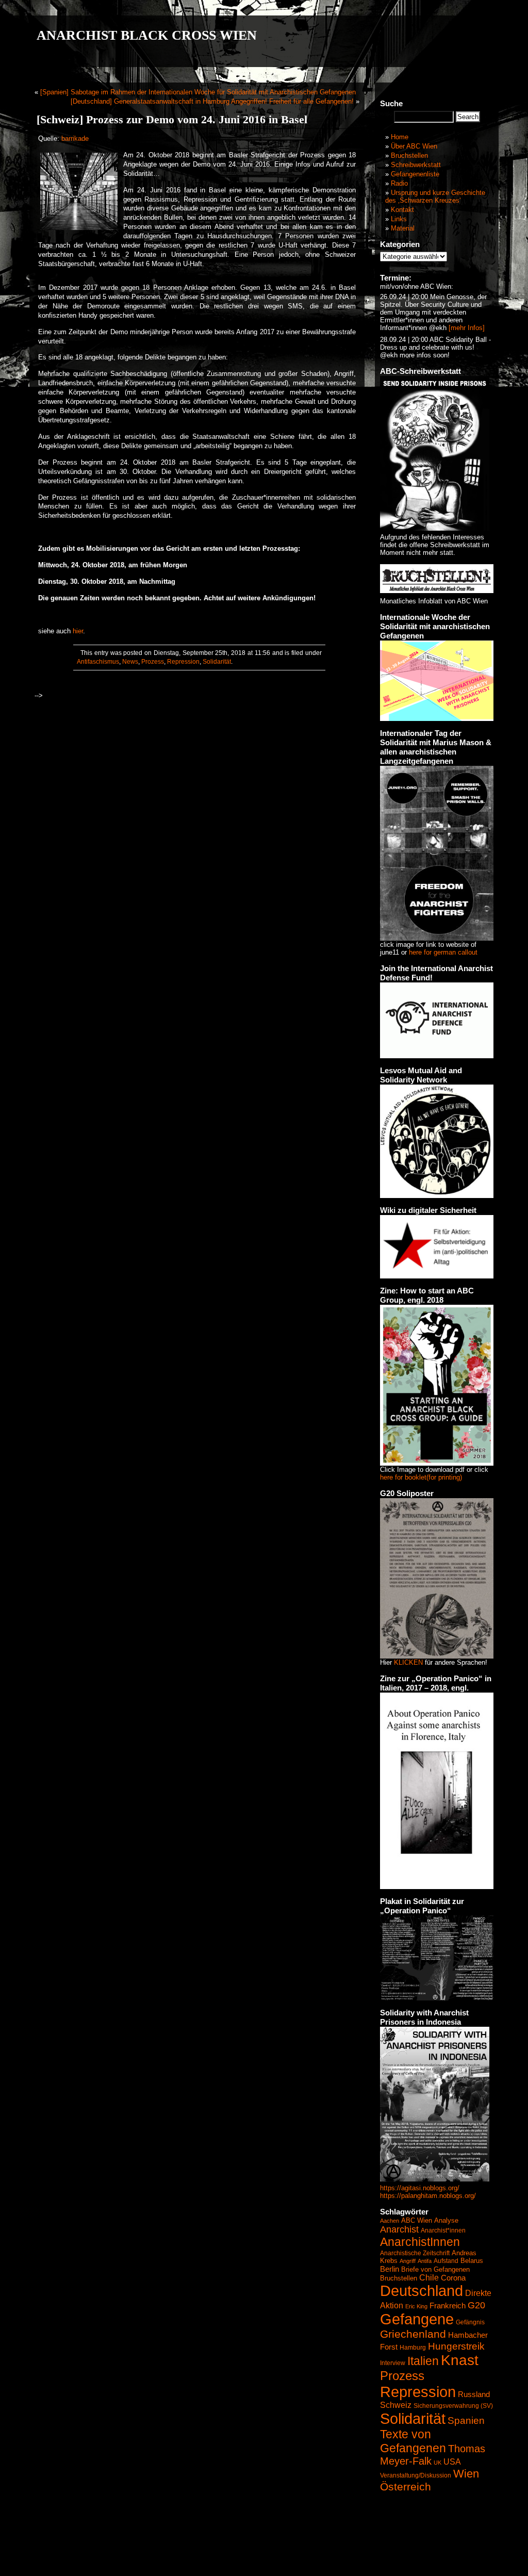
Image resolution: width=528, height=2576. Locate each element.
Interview (393, 2363)
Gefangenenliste (415, 174)
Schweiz (396, 2405)
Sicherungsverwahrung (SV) (453, 2406)
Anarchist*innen (443, 2230)
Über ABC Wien (414, 146)
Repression (183, 662)
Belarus (472, 2261)
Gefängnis (470, 2322)
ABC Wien (417, 2220)
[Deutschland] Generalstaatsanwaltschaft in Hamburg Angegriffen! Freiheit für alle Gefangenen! (212, 101)
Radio (399, 183)
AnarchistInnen (420, 2242)
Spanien (466, 2421)
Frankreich (448, 2306)
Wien (466, 2474)
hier (78, 631)
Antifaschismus (98, 662)
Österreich (406, 2487)
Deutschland (422, 2291)
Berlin (390, 2269)
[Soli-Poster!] (435, 2179)
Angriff (408, 2261)
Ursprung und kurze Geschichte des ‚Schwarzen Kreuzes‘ (435, 196)
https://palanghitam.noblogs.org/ (428, 2196)
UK (438, 2463)
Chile (429, 2278)
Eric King (416, 2306)
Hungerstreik (456, 2346)
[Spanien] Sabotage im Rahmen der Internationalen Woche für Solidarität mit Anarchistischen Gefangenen (198, 92)
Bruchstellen (409, 155)
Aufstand (446, 2261)
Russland (474, 2394)
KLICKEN (408, 1662)
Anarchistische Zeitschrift (415, 2253)
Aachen (390, 2221)
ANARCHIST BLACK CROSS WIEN (147, 35)
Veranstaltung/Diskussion (416, 2475)
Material (403, 228)
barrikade (75, 138)
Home (400, 137)
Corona (453, 2278)
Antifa (425, 2261)
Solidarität (217, 662)
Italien (423, 2361)
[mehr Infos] (466, 328)
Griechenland (413, 2334)
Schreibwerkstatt (416, 165)
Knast (460, 2360)
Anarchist (399, 2229)
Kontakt (402, 210)
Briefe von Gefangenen (435, 2269)
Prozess (153, 662)
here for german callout (443, 952)
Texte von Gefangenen (413, 2441)
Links (399, 219)
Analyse (446, 2220)
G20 (476, 2305)
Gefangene (417, 2319)
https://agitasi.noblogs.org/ (420, 2188)
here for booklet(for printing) (421, 1477)
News (130, 662)
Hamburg (413, 2348)
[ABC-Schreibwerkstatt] (435, 528)
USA (452, 2462)
